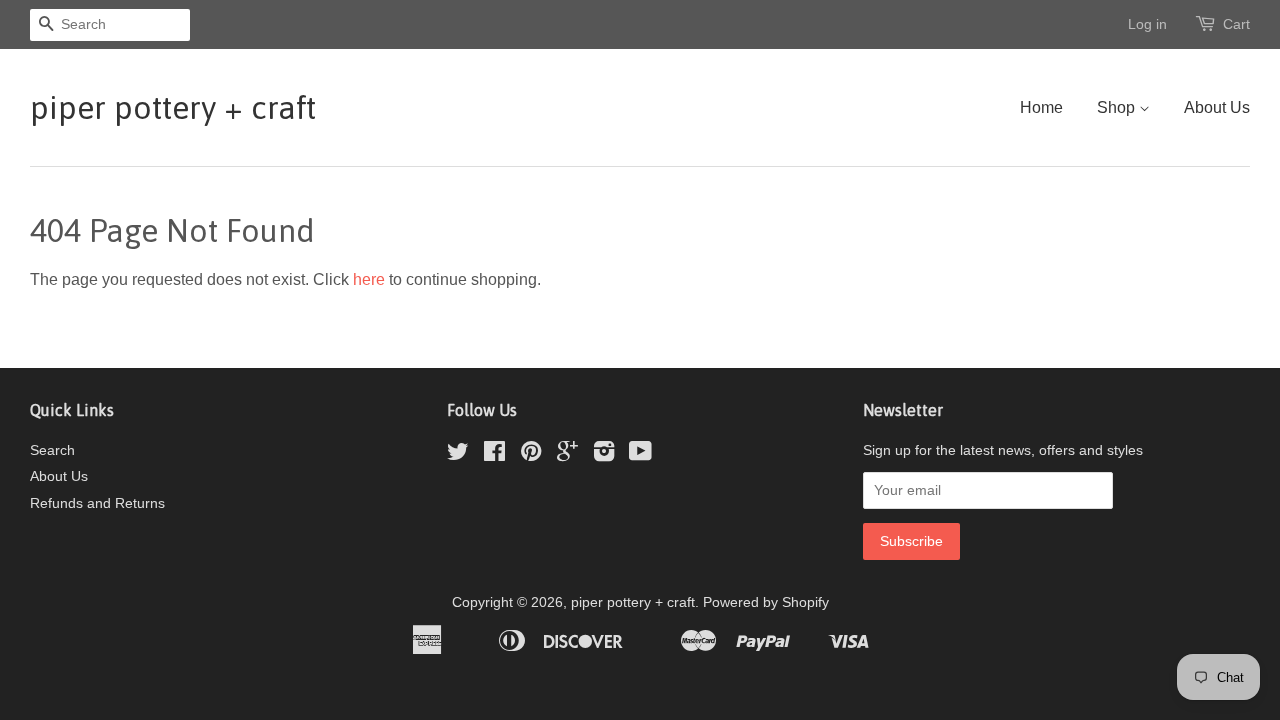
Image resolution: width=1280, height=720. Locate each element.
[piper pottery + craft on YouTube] (640, 455)
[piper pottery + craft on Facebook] (494, 455)
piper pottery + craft (173, 107)
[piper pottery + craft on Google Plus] (567, 455)
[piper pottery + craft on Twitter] (458, 455)
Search (52, 450)
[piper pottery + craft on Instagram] (604, 455)
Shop (1118, 107)
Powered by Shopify (766, 602)
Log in (1147, 24)
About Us (1217, 107)
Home (1041, 107)
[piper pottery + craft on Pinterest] (531, 455)
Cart (1236, 24)
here (369, 279)
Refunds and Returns (97, 503)
